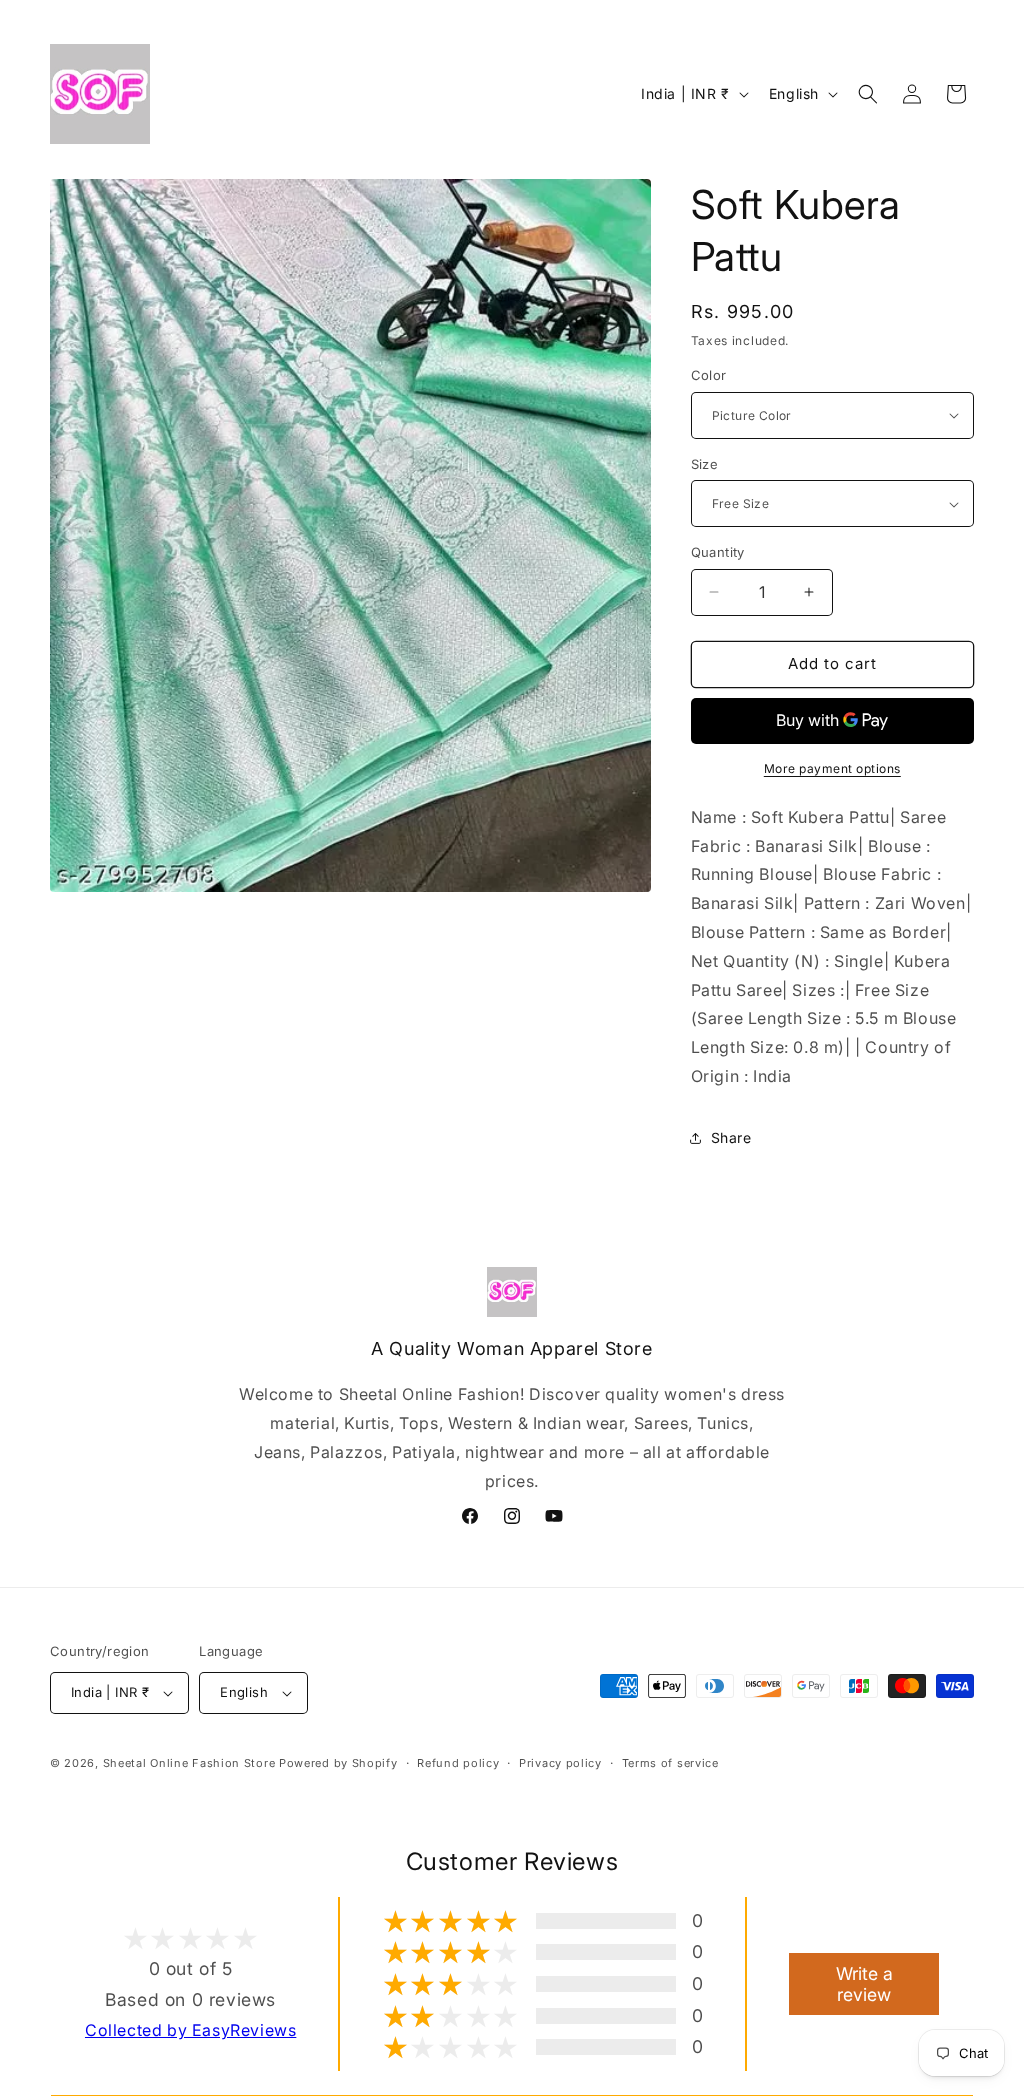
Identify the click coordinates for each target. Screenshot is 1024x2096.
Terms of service (670, 1763)
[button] (868, 94)
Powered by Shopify (338, 1763)
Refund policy (458, 1763)
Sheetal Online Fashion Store (189, 1763)
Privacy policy (560, 1763)
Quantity (718, 552)
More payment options (832, 768)
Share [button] (731, 1137)
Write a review (864, 1984)
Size (705, 464)
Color (709, 375)
